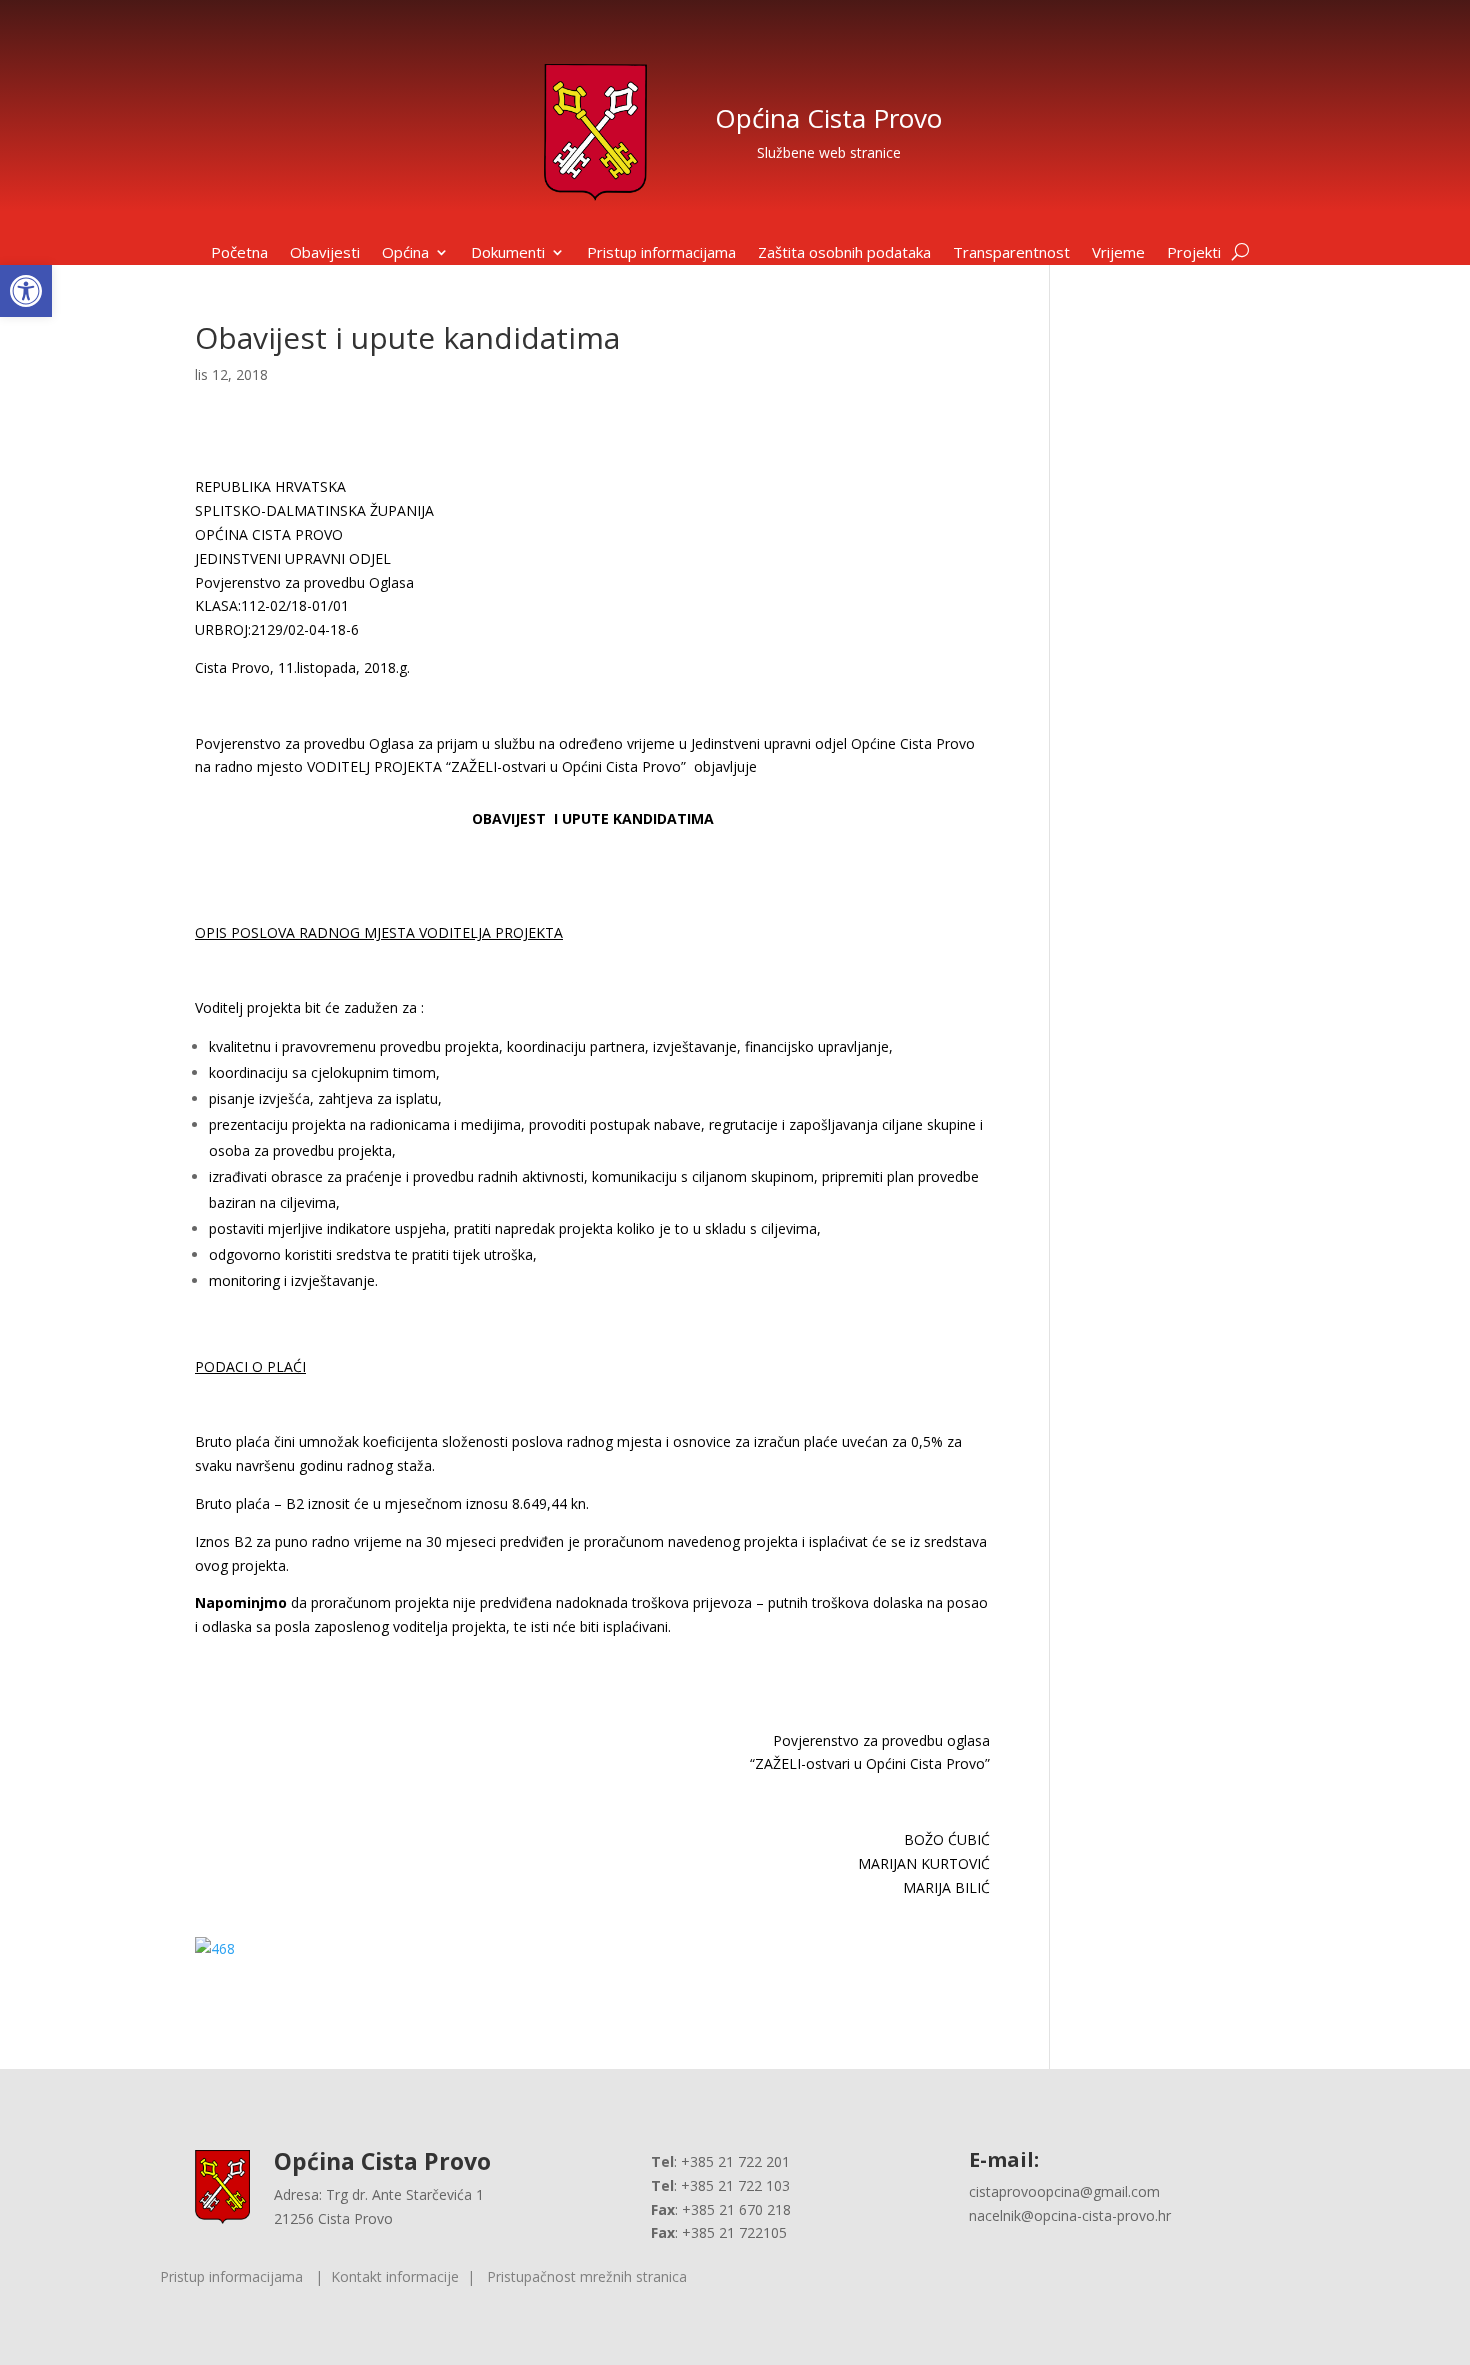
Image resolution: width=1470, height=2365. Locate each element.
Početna (239, 253)
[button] (26, 291)
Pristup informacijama (661, 253)
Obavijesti (325, 253)
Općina (405, 253)
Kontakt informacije (395, 2276)
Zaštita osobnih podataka (844, 253)
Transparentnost (1011, 253)
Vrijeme (1118, 253)
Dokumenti (508, 253)
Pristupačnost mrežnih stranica (587, 2276)
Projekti (1194, 253)
